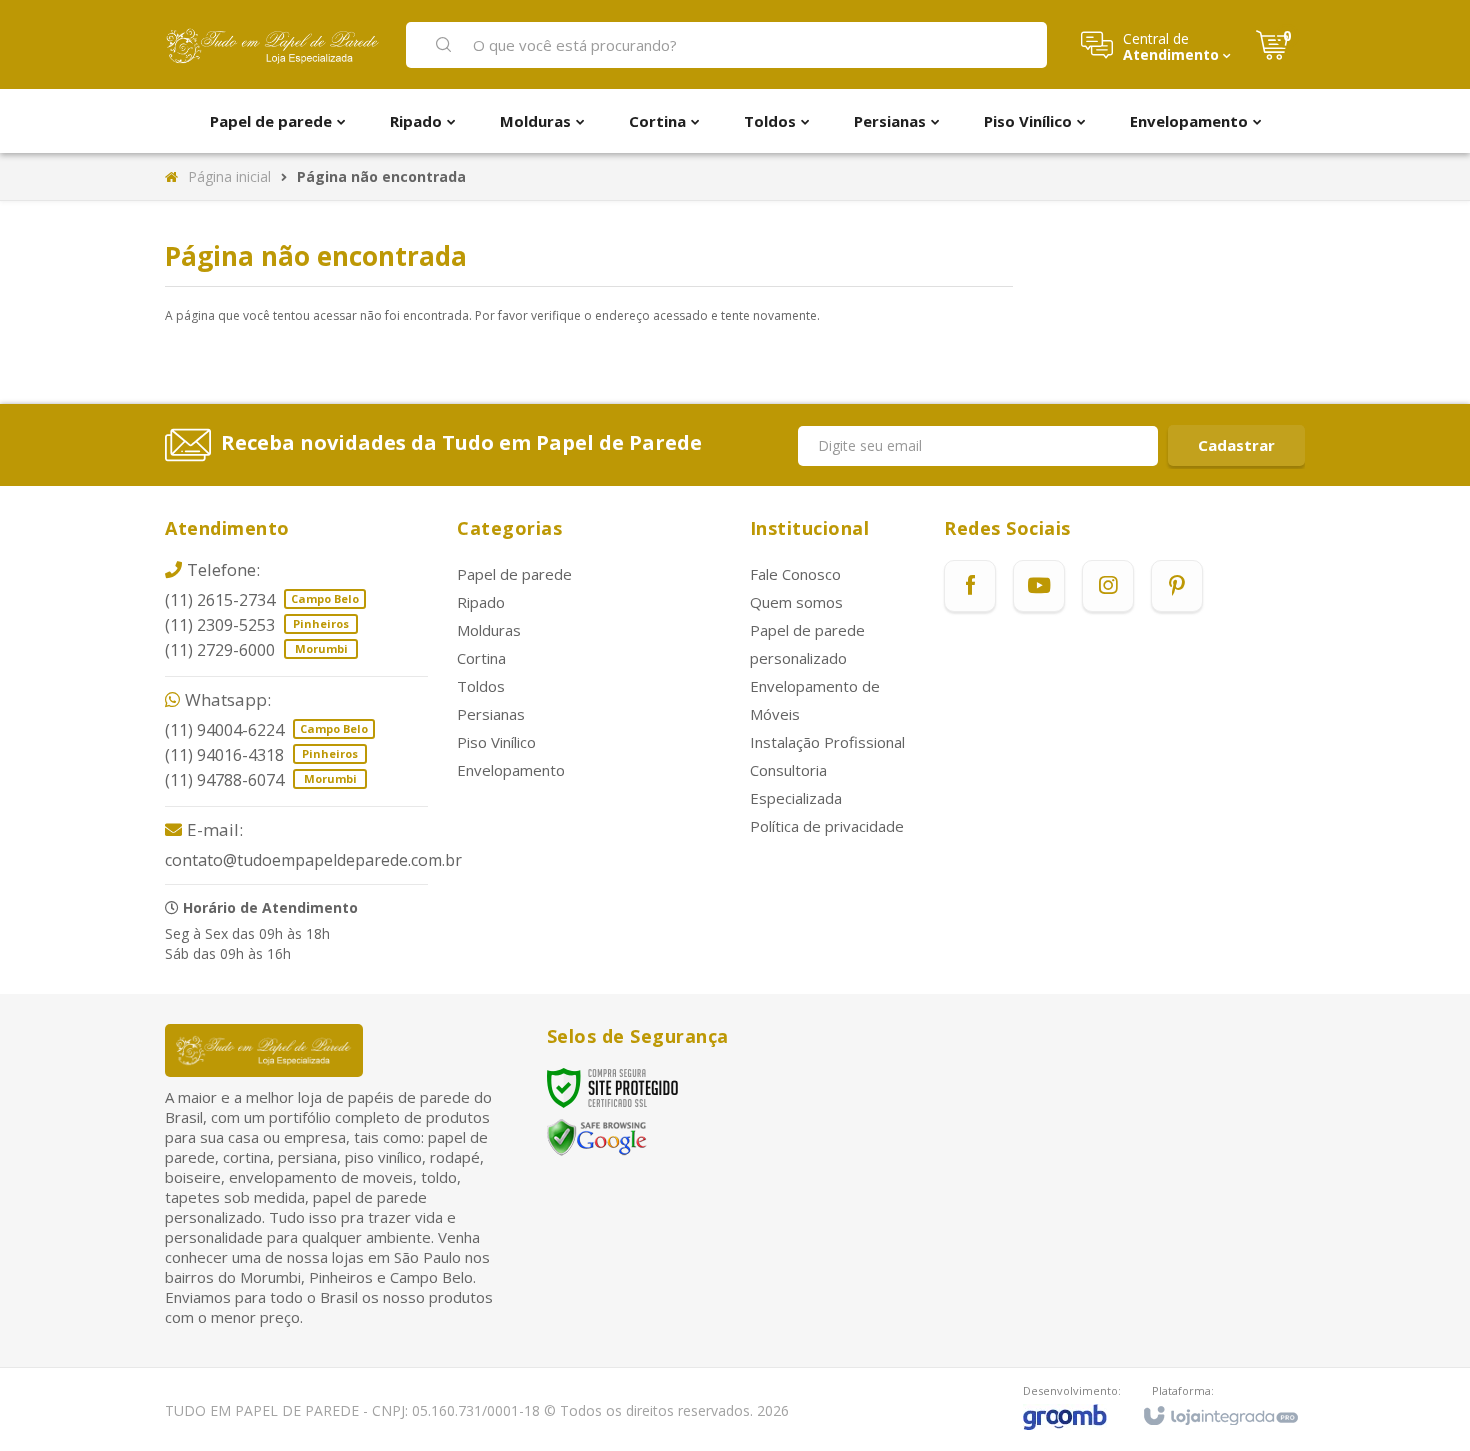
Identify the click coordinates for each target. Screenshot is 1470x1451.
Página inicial (229, 176)
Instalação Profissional (827, 742)
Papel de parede (514, 574)
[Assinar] (1236, 445)
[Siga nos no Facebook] (970, 586)
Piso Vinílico (496, 742)
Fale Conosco (795, 574)
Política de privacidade (827, 826)
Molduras (489, 630)
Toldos (481, 686)
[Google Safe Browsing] (597, 1136)
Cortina (481, 658)
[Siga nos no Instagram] (1108, 586)
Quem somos (796, 602)
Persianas (491, 714)
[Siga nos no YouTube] (1039, 586)
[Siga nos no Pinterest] (1177, 586)
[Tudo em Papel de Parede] (273, 45)
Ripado (481, 602)
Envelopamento (511, 770)
